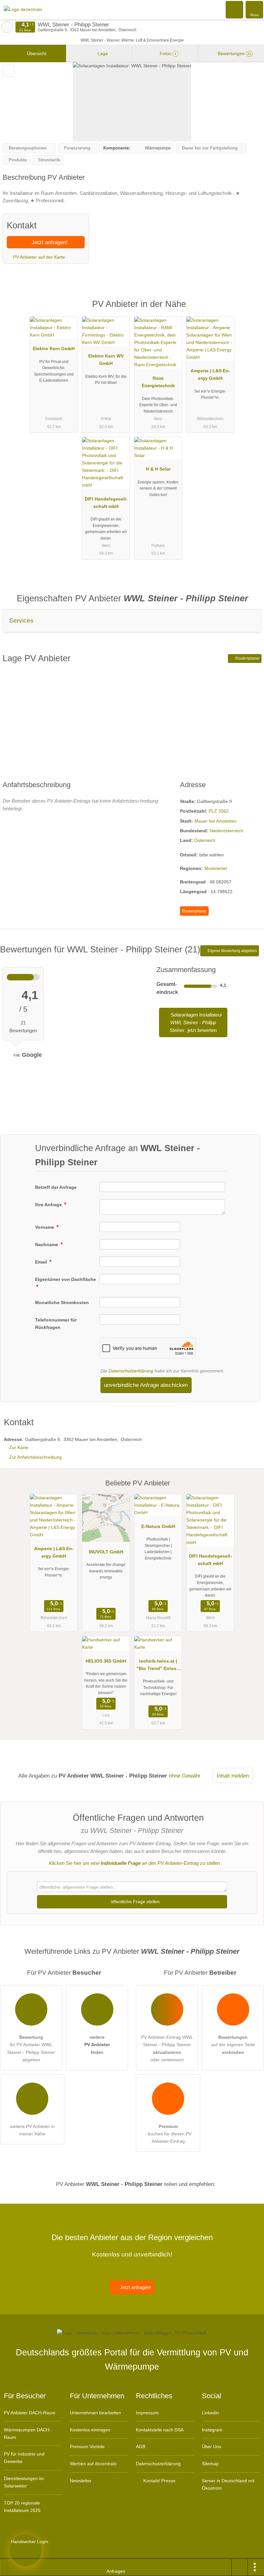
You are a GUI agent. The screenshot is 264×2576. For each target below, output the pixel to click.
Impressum (147, 2413)
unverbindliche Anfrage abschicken (146, 1385)
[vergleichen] (9, 71)
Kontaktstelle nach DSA (160, 2430)
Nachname (47, 1245)
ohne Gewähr (185, 1776)
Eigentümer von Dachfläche (66, 1279)
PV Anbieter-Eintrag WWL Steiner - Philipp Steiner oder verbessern (167, 2048)
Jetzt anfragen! (49, 242)
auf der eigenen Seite (233, 2045)
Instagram (212, 2430)
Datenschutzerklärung (131, 1371)
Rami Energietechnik (158, 382)
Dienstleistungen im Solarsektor (24, 2482)
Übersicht (36, 53)
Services (21, 620)
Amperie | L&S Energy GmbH (210, 374)
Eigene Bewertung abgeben (232, 951)
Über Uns (212, 2447)
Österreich (205, 840)
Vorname (45, 1227)
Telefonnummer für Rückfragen (56, 1324)
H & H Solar (158, 469)
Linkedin (210, 2413)
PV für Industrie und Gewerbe (24, 2458)
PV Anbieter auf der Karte (38, 257)
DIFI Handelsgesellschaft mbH (106, 503)
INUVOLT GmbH (106, 1552)
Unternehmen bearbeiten (95, 2413)
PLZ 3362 (219, 811)
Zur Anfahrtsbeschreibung (35, 1457)
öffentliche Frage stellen (135, 1902)
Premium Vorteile (87, 2447)
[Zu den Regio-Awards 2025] (26, 2550)
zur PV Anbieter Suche (7, 27)
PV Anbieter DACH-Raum (30, 2413)
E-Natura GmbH (158, 1526)
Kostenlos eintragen (90, 2430)
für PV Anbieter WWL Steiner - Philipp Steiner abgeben (31, 2048)
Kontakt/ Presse (159, 2481)
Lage (102, 53)
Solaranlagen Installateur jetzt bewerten (196, 1022)
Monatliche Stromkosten (62, 1302)
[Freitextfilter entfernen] (235, 9)
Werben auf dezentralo (93, 2464)
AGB (141, 2447)
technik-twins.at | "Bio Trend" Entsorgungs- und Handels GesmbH (158, 1666)
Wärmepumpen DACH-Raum (27, 2433)
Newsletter (81, 2481)
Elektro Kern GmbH (54, 348)
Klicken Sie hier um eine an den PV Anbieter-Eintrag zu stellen (134, 1863)
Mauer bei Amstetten (216, 821)
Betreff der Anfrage (56, 1187)
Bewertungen (234, 53)
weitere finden (97, 2045)
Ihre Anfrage (49, 1205)
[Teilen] (240, 2568)
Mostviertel (216, 868)
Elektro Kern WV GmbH (106, 360)
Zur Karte (19, 1447)
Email (42, 1262)
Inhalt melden (233, 1776)
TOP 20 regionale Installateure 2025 (22, 2507)
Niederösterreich (226, 831)
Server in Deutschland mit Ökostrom (228, 2484)
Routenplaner (247, 658)
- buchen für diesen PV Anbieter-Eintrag (168, 2134)
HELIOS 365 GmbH (106, 1661)
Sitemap (210, 2464)
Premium (251, 310)
